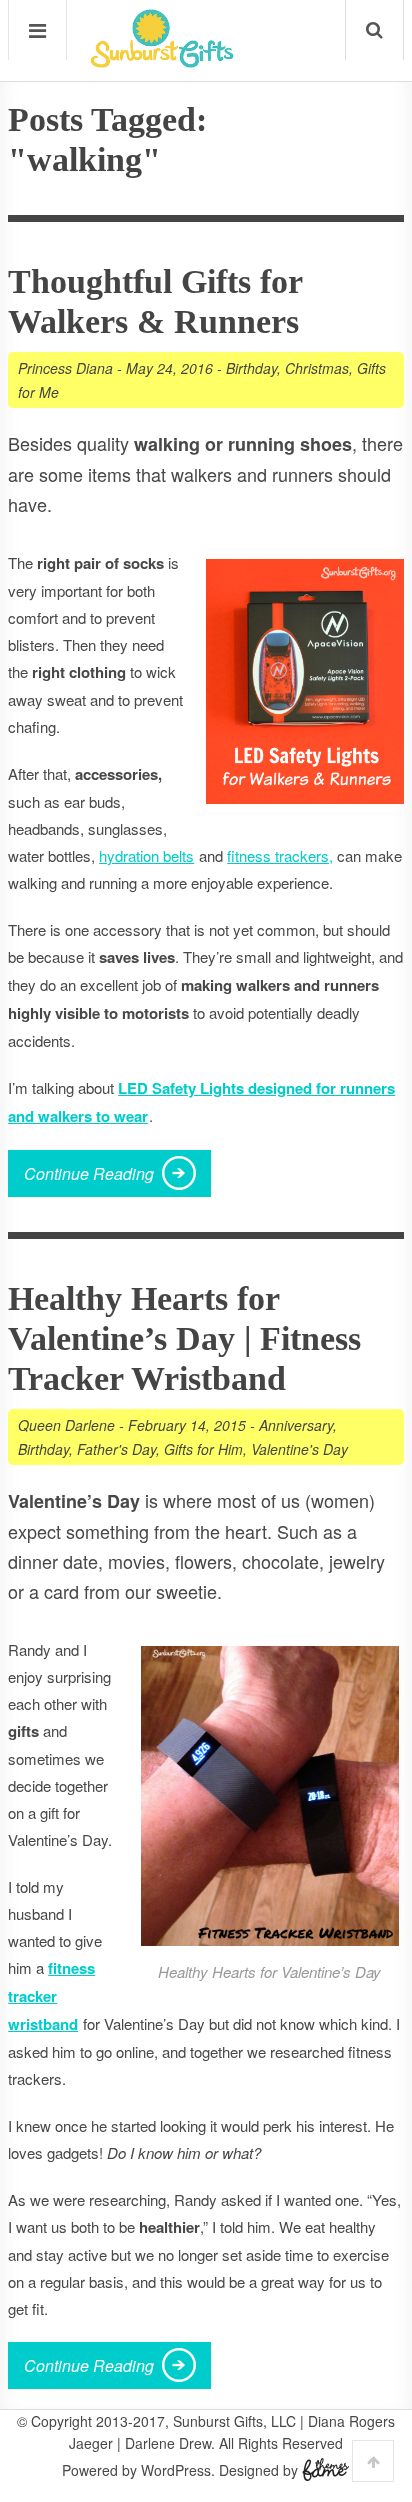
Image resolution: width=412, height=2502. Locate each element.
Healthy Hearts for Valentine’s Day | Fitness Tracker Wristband (184, 1338)
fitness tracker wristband (51, 1996)
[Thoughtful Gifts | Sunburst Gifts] (162, 61)
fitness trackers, (280, 855)
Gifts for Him (203, 1449)
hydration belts (146, 855)
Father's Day (116, 1449)
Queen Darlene (66, 1425)
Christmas (317, 368)
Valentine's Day (299, 1449)
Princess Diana (65, 368)
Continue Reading (89, 1173)
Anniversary (296, 1425)
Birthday (251, 368)
